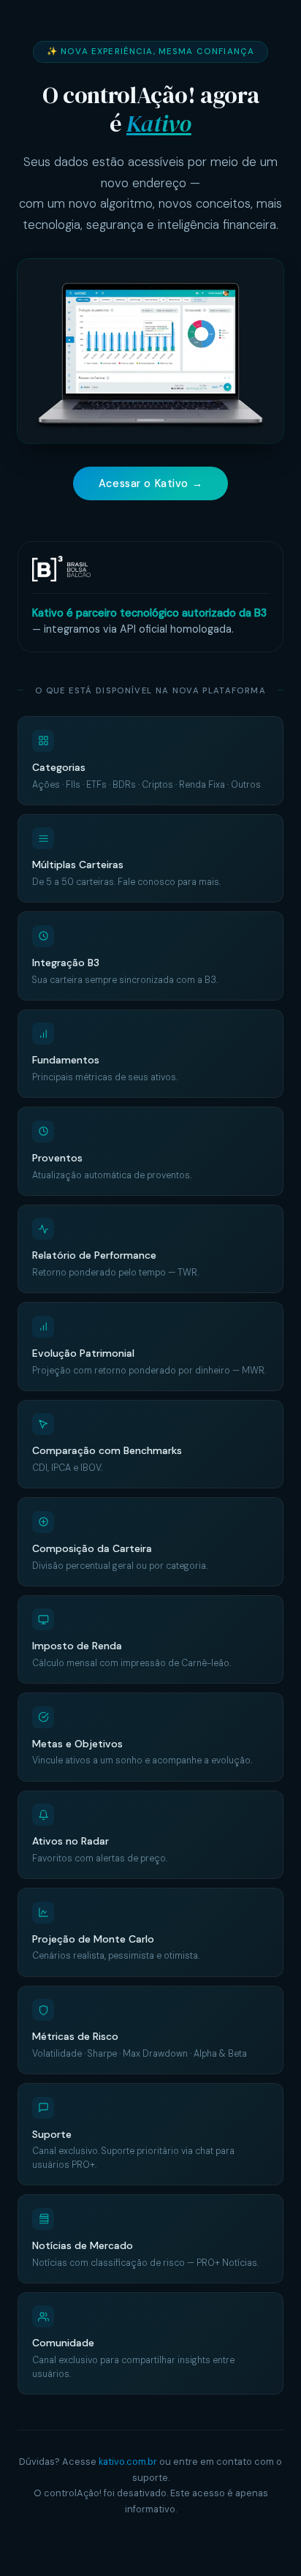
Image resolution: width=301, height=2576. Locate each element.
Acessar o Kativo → (150, 483)
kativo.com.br (128, 2462)
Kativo (159, 124)
